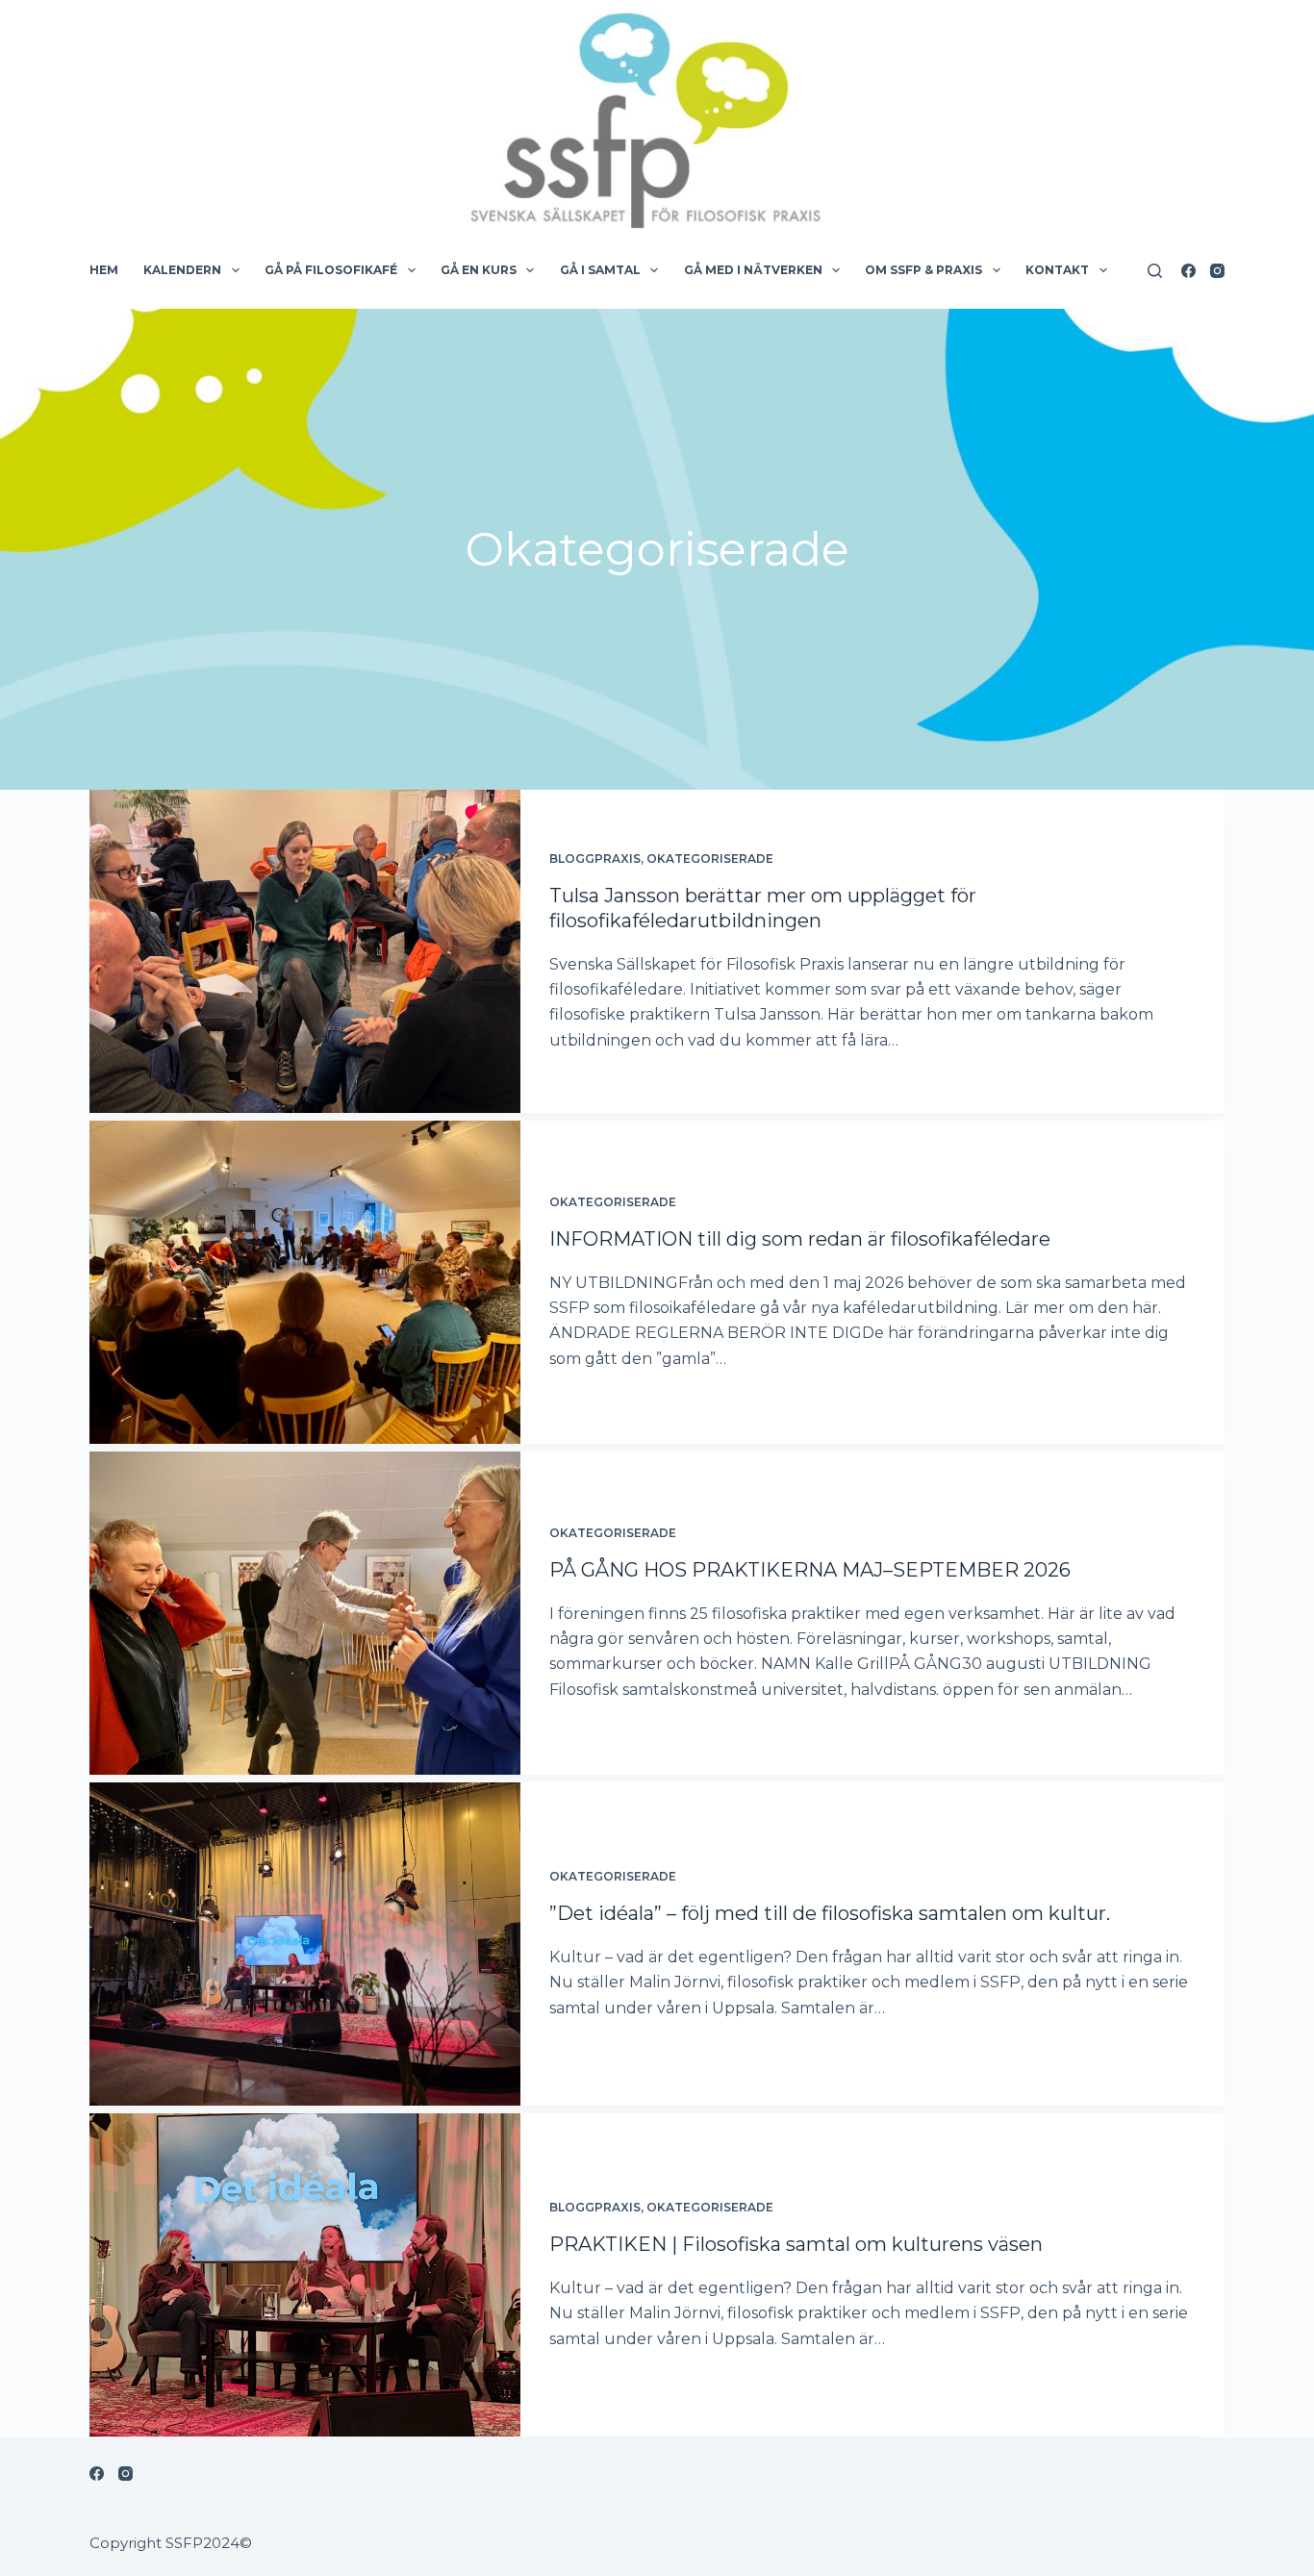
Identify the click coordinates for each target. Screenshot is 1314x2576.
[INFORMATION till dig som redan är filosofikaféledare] (305, 1282)
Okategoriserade (710, 859)
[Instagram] (1217, 271)
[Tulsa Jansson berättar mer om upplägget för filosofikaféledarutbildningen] (305, 951)
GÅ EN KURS (479, 270)
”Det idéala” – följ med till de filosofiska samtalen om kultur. (830, 1913)
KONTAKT (1057, 270)
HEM (104, 270)
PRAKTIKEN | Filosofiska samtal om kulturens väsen (796, 2244)
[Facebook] (1188, 271)
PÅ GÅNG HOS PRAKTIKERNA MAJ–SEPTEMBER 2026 (810, 1570)
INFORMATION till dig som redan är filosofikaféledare (800, 1239)
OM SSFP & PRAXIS (923, 270)
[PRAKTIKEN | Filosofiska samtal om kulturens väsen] (305, 2275)
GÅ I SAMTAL (600, 270)
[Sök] (1155, 271)
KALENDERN (182, 270)
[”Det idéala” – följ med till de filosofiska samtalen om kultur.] (305, 1944)
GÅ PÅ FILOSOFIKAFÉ (331, 270)
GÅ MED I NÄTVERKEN (753, 270)
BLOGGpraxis (595, 859)
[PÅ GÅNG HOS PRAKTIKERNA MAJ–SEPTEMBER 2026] (305, 1613)
